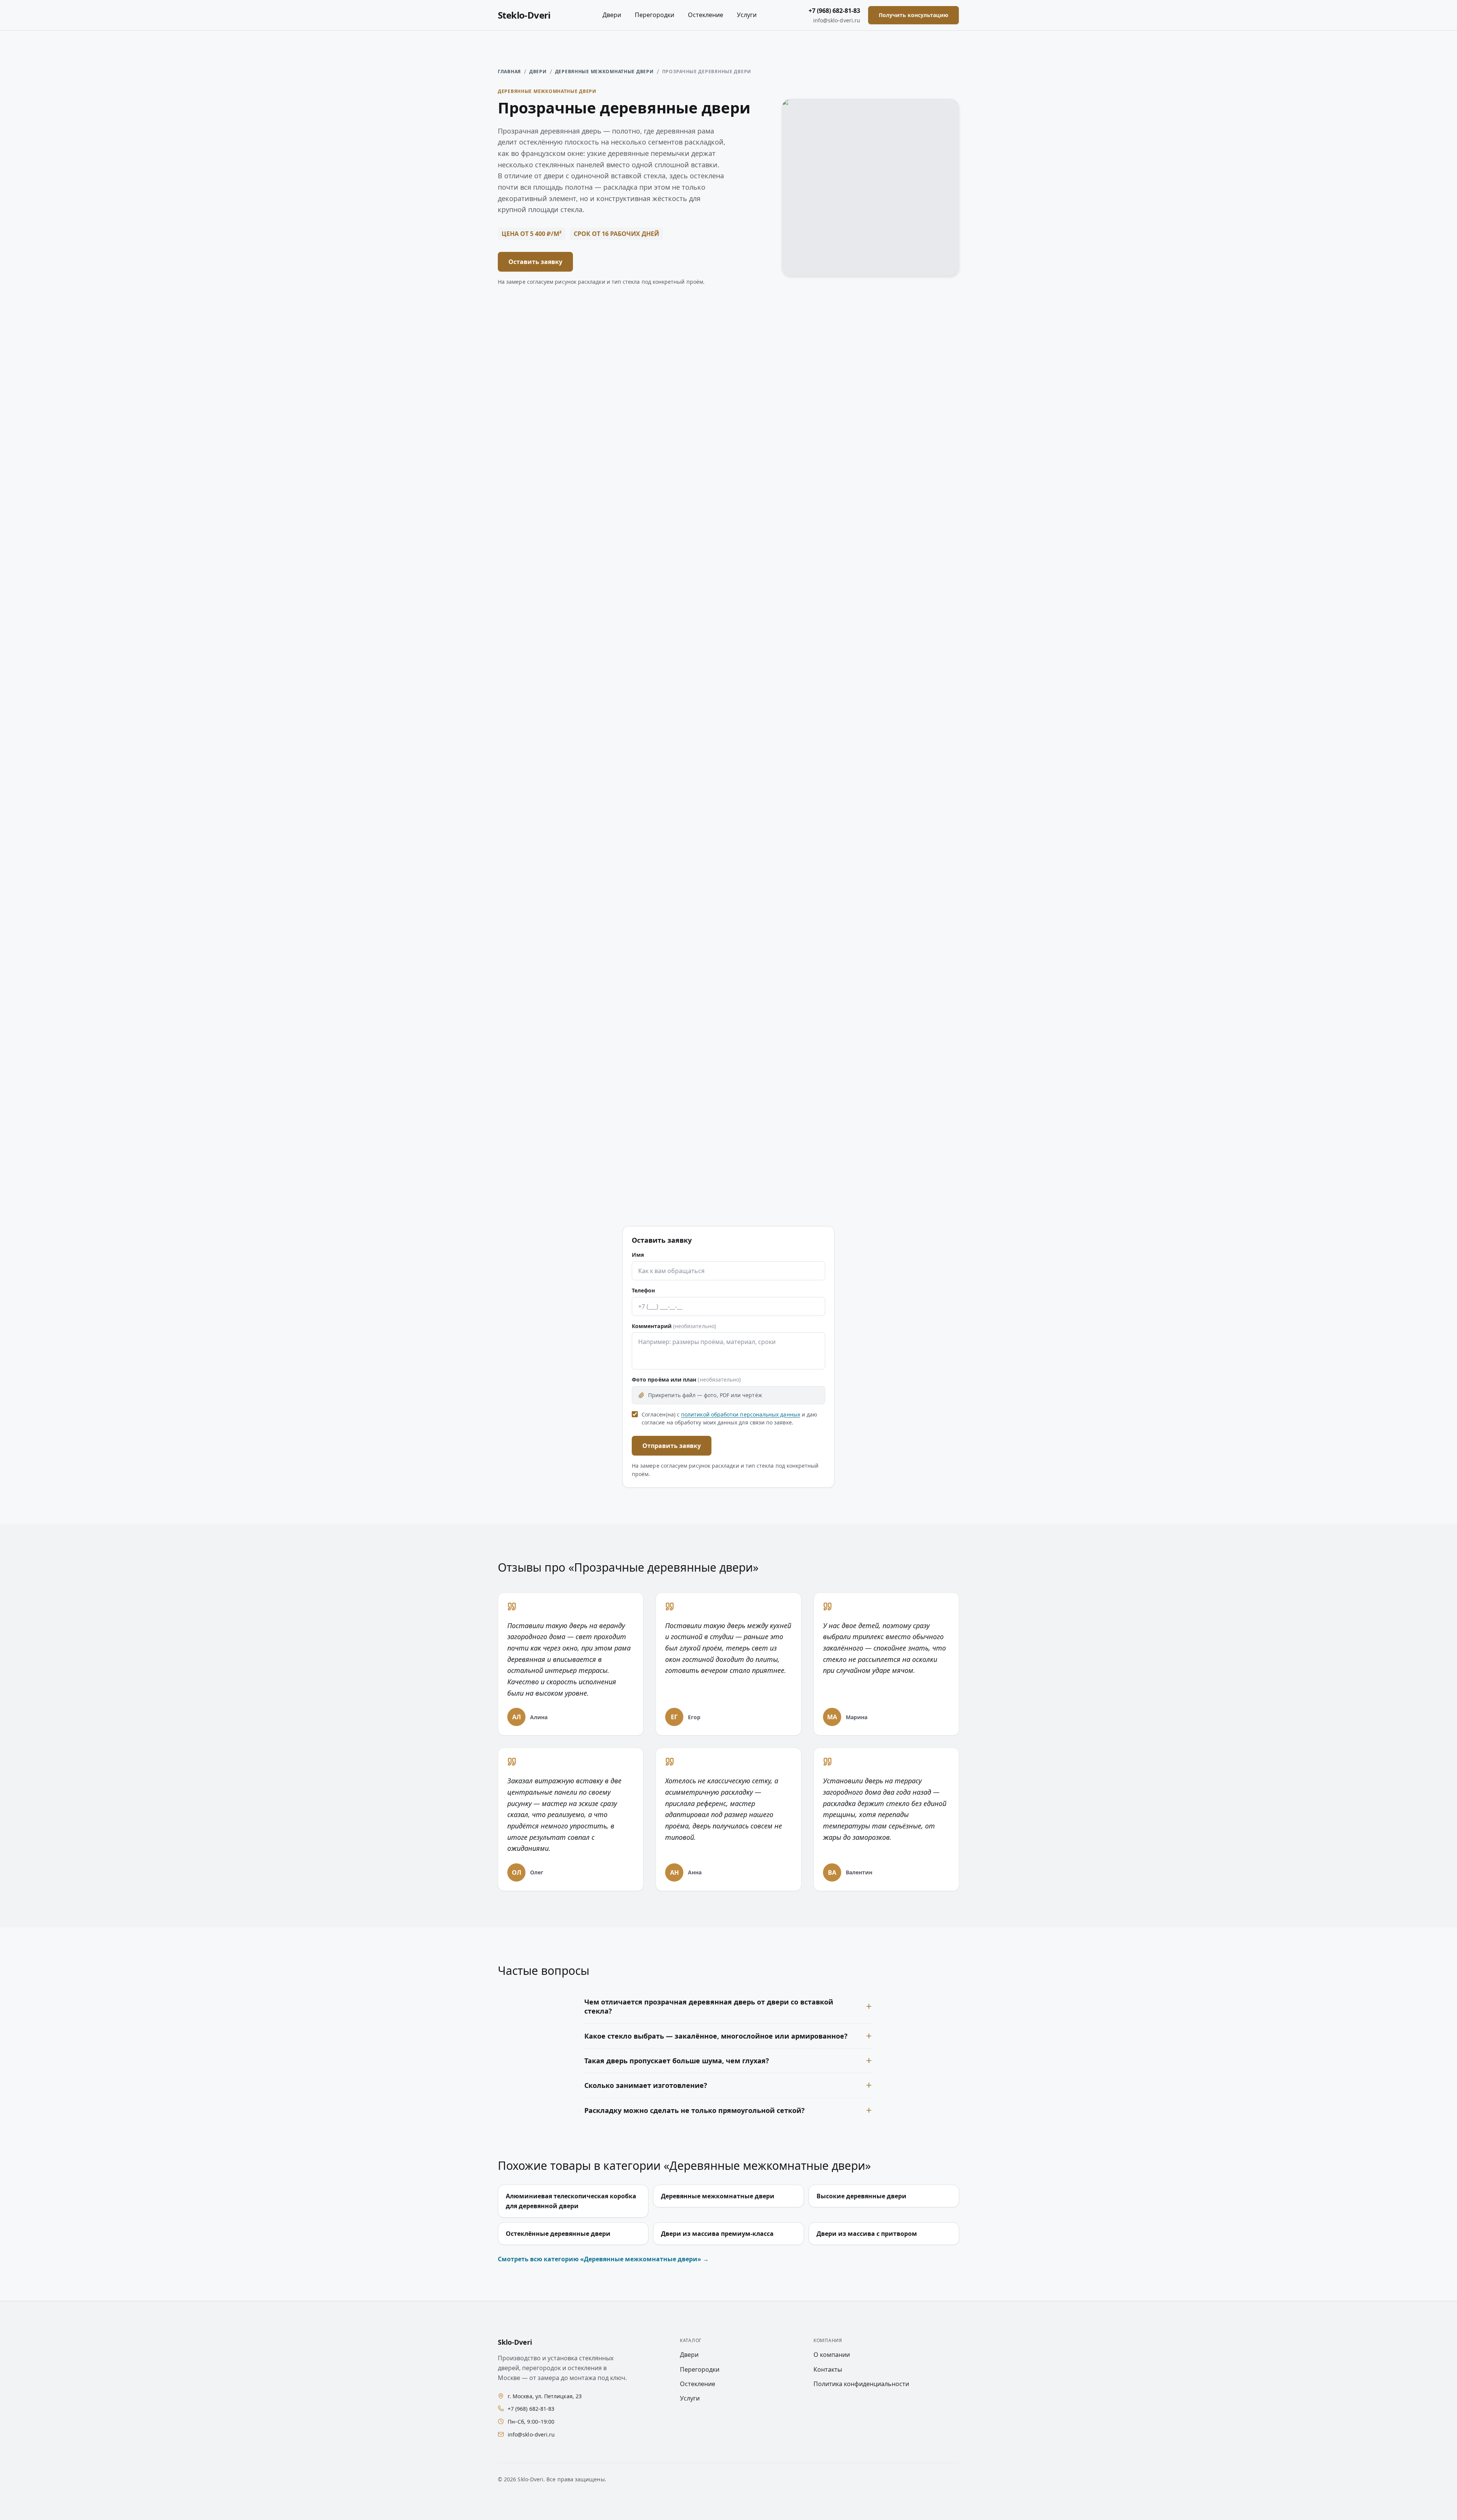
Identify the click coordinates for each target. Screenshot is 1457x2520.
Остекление (706, 15)
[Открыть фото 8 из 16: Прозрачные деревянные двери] (903, 527)
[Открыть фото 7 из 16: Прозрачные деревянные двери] (787, 527)
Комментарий (674, 1326)
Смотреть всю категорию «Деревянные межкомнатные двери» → (603, 2259)
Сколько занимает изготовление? (646, 2085)
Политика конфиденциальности (861, 2384)
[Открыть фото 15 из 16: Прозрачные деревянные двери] (787, 759)
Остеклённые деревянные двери (558, 2234)
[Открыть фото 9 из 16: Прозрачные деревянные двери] (554, 643)
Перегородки (655, 15)
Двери (612, 15)
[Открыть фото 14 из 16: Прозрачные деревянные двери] (670, 759)
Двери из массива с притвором (867, 2234)
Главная (509, 72)
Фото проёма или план (686, 1379)
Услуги (747, 15)
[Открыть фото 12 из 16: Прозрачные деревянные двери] (903, 643)
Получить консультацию (913, 15)
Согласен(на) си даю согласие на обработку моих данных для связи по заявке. (729, 1419)
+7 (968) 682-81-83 (834, 11)
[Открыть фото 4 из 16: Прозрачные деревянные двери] (903, 411)
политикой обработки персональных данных (741, 1414)
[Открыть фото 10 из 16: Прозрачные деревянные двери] (670, 643)
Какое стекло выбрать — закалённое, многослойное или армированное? (716, 2036)
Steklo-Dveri (524, 15)
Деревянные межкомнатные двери (604, 72)
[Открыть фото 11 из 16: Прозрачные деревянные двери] (787, 643)
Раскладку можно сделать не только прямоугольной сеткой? (695, 2110)
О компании (832, 2355)
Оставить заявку (535, 262)
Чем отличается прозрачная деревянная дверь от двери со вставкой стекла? (709, 2006)
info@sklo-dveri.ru (837, 20)
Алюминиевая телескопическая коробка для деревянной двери (571, 2201)
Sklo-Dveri (515, 2342)
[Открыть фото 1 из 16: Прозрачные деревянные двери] (554, 411)
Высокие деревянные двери (861, 2196)
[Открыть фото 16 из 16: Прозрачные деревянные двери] (903, 759)
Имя (638, 1255)
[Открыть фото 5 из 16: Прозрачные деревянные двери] (554, 527)
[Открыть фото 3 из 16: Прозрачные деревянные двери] (787, 411)
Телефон (644, 1290)
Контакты (828, 2369)
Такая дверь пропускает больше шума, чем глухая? (677, 2061)
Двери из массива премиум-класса (717, 2234)
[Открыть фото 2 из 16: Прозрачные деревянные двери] (670, 411)
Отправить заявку (672, 1446)
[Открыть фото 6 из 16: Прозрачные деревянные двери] (670, 527)
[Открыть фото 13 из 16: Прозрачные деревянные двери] (554, 759)
